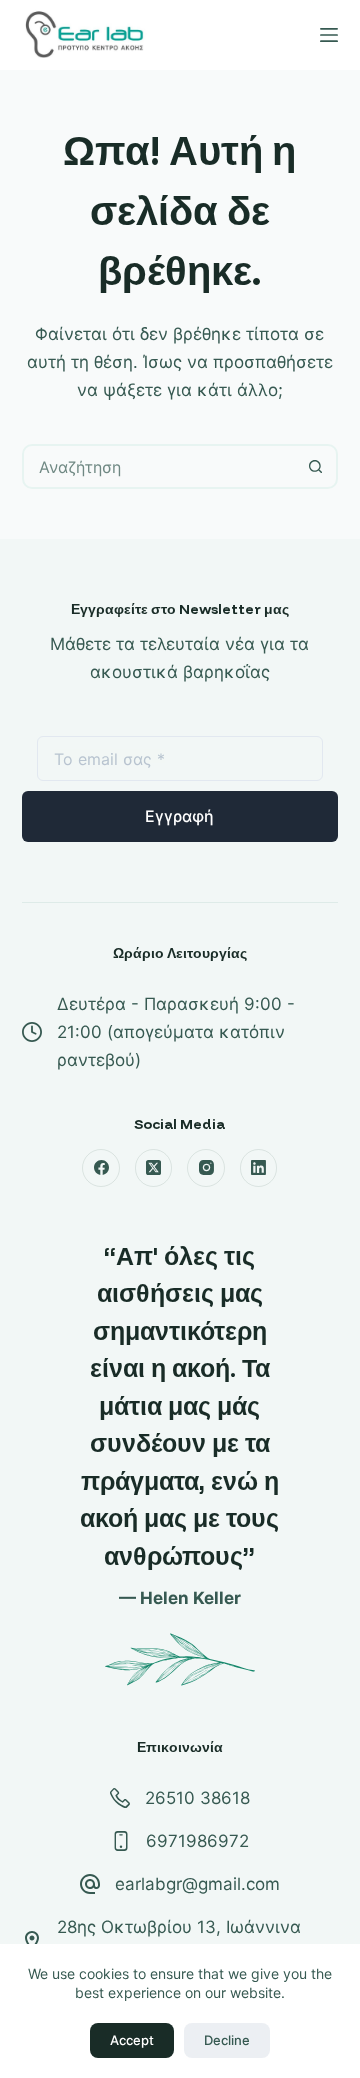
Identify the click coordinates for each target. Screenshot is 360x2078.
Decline (227, 2040)
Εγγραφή (179, 816)
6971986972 (197, 1841)
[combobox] (160, 466)
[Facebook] (101, 1168)
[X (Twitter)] (154, 1168)
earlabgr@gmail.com (197, 1884)
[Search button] (315, 466)
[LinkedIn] (259, 1168)
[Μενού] (329, 35)
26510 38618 (197, 1798)
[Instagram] (206, 1168)
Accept (132, 2040)
